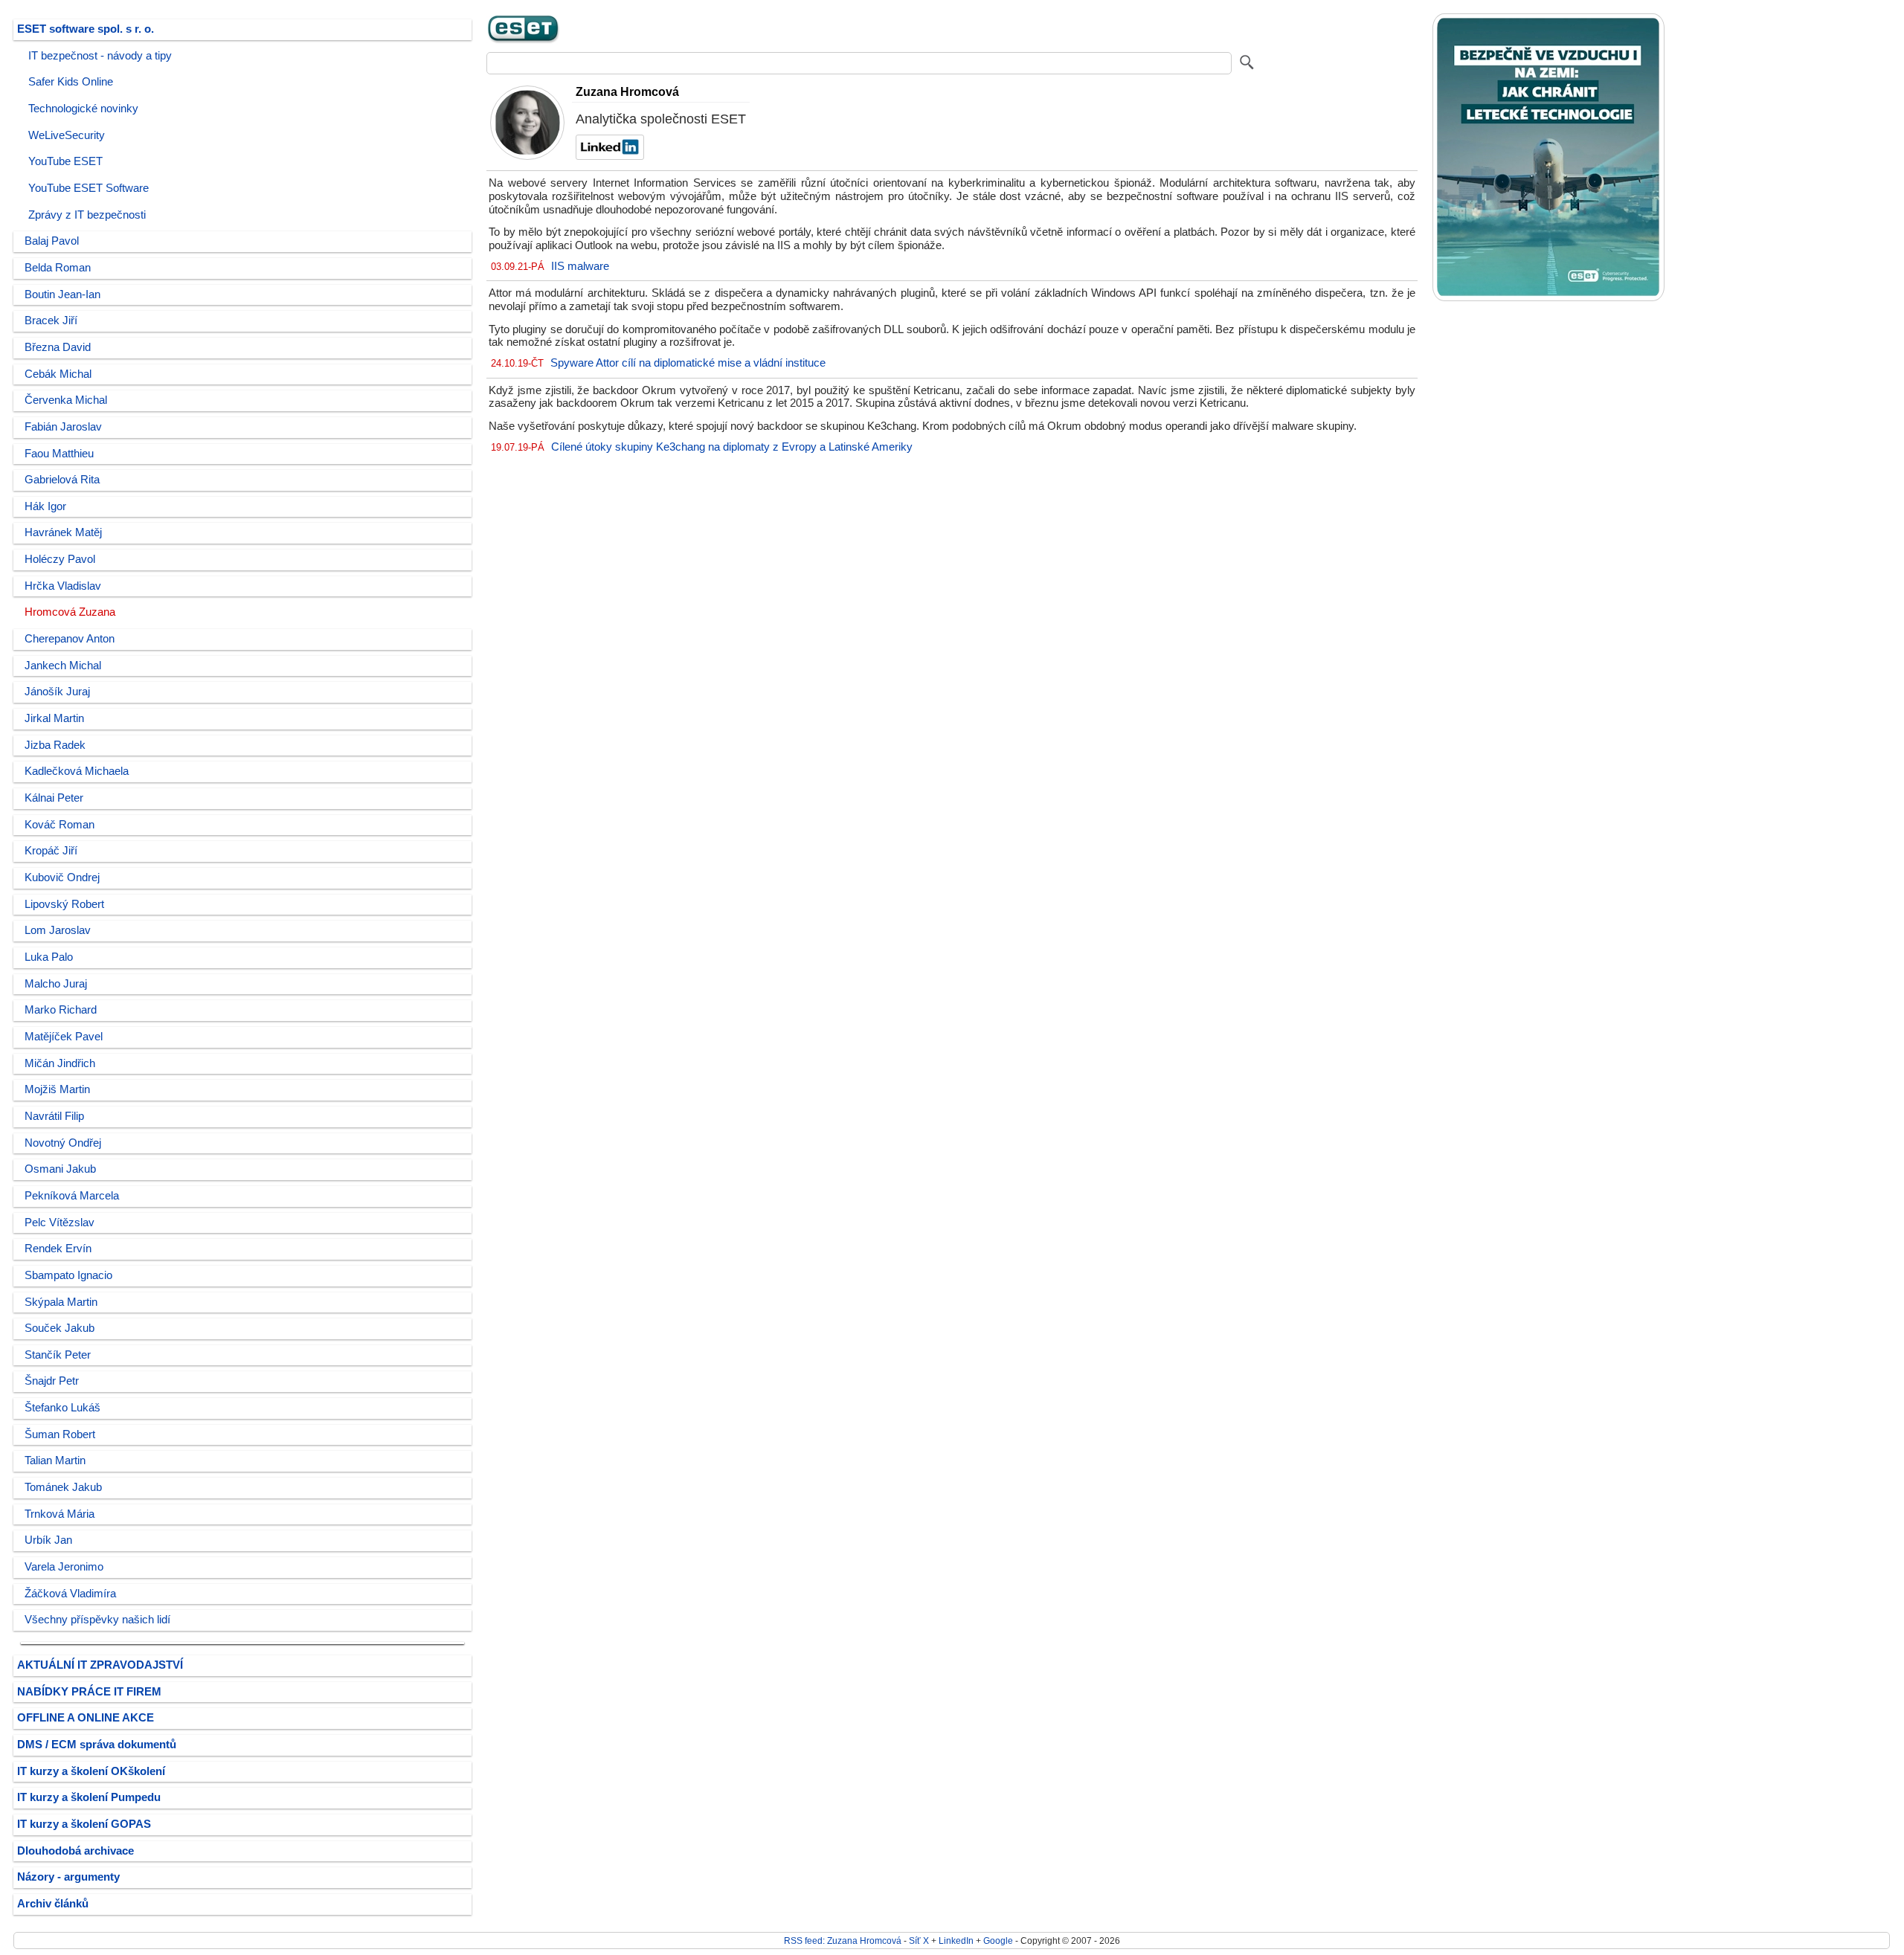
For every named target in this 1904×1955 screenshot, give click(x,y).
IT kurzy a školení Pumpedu (89, 1797)
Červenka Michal (66, 400)
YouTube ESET (65, 161)
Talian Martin (55, 1460)
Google (998, 1940)
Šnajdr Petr (52, 1381)
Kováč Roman (59, 825)
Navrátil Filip (54, 1116)
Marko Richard (61, 1010)
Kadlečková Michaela (77, 771)
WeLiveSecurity (67, 135)
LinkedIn (956, 1940)
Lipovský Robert (64, 904)
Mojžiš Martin (57, 1089)
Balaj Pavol (52, 241)
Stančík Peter (58, 1355)
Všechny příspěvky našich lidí (97, 1620)
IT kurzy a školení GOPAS (84, 1824)
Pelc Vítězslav (59, 1223)
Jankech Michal (63, 666)
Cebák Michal (58, 374)
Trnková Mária (59, 1514)
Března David (58, 347)
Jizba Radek (55, 745)
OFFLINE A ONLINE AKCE (86, 1718)
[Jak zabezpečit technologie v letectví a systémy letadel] (1548, 298)
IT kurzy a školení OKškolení (91, 1771)
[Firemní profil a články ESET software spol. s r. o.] (524, 41)
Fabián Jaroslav (63, 427)
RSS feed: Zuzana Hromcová (843, 1940)
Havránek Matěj (63, 532)
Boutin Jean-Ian (62, 294)
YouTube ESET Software (89, 188)
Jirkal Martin (54, 718)
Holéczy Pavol (60, 559)
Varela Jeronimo (64, 1567)
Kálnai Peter (54, 798)
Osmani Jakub (60, 1169)
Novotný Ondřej (63, 1143)
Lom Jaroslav (58, 930)
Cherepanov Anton (70, 639)
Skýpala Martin (61, 1302)
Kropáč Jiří (51, 851)
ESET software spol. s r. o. (86, 29)
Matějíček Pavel (64, 1037)
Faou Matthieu (59, 454)
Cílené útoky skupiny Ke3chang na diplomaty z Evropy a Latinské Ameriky (732, 447)
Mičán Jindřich (60, 1063)
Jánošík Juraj (57, 692)
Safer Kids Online (71, 82)
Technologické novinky (83, 109)
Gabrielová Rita (62, 480)
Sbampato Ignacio (68, 1275)
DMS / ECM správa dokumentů (97, 1745)
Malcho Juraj (56, 984)
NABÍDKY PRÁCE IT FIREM (89, 1692)
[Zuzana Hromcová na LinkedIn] (608, 156)
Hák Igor (45, 506)
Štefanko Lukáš (62, 1408)
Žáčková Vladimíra (70, 1594)
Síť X (919, 1940)
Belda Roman (58, 268)
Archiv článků (53, 1904)
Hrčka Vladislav (63, 586)
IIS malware (580, 266)
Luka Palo (49, 957)
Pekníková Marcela (72, 1196)
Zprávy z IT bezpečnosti (87, 215)
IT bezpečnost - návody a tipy (100, 56)
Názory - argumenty (68, 1877)
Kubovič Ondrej (62, 877)
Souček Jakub (59, 1328)
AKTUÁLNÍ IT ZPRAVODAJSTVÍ (100, 1665)
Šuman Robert (60, 1434)
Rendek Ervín (58, 1249)
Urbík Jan (48, 1540)
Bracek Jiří (51, 321)
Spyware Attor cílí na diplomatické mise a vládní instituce (688, 363)
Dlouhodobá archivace (75, 1851)
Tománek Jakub (63, 1487)
